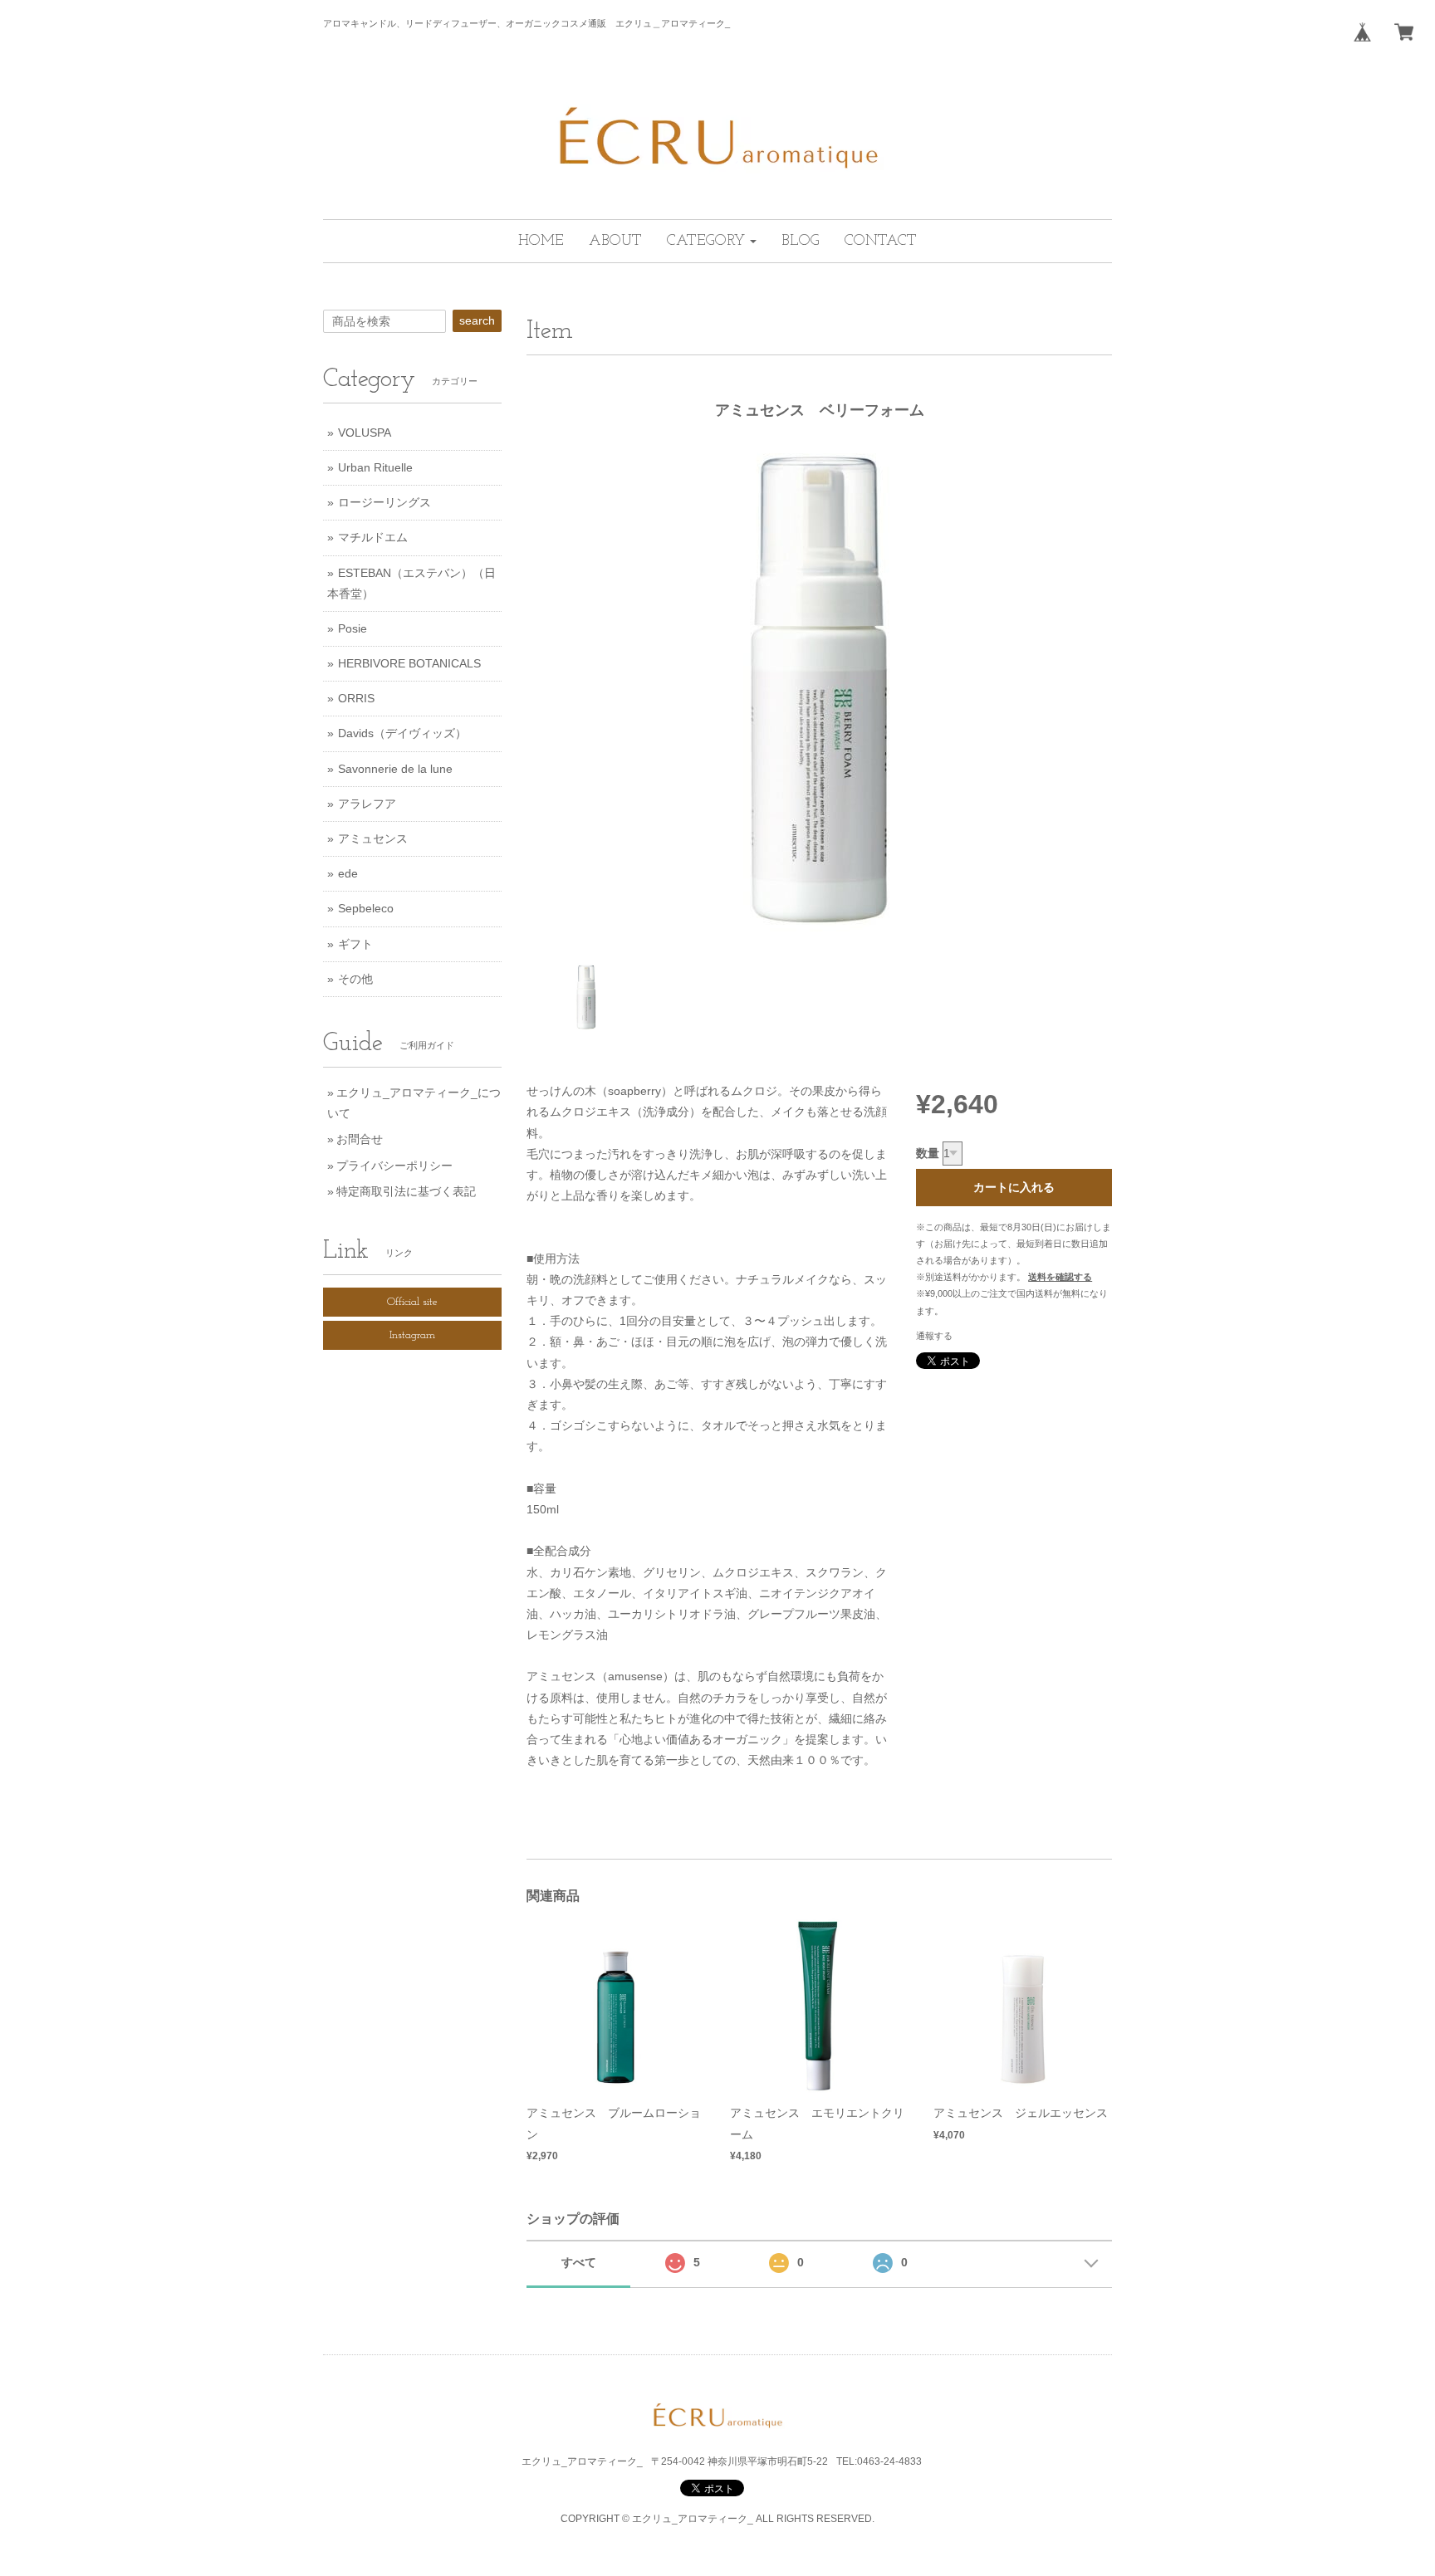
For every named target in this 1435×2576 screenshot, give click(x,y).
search (477, 320)
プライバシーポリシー (394, 1166)
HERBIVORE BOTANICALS (409, 663)
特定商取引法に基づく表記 (406, 1191)
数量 (928, 1153)
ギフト (355, 944)
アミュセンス (373, 838)
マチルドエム (373, 537)
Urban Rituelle (375, 467)
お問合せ (360, 1139)
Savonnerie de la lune (395, 769)
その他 (355, 979)
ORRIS (356, 698)
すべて (579, 2262)
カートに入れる (1014, 1187)
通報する (934, 1336)
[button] (712, 241)
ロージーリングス (384, 502)
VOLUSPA (365, 433)
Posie (353, 628)
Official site (412, 1302)
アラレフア (367, 804)
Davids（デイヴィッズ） (402, 733)
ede (348, 873)
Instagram (412, 1335)
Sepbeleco (366, 908)
